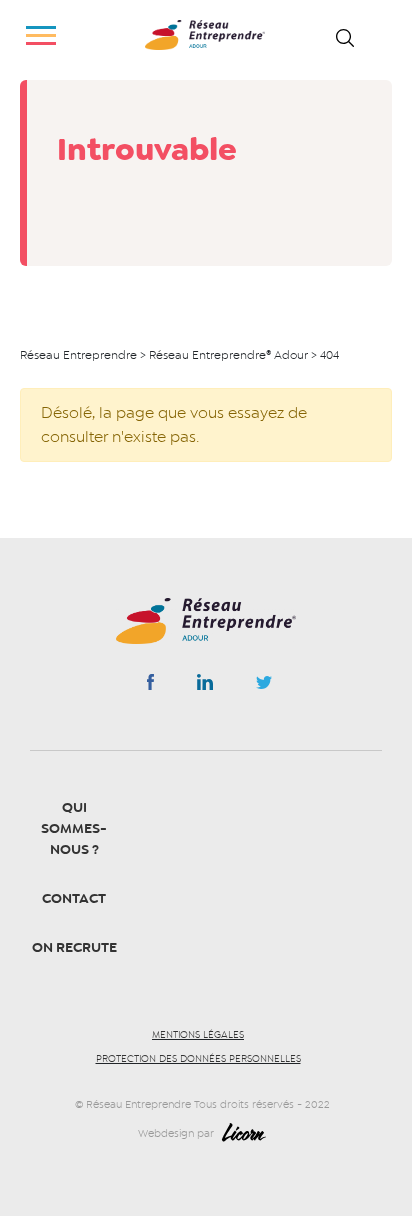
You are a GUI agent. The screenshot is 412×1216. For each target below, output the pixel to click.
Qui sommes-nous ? (74, 828)
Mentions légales (198, 1035)
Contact (74, 898)
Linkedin (205, 686)
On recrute (74, 947)
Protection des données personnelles (198, 1059)
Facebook (150, 686)
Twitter (264, 688)
